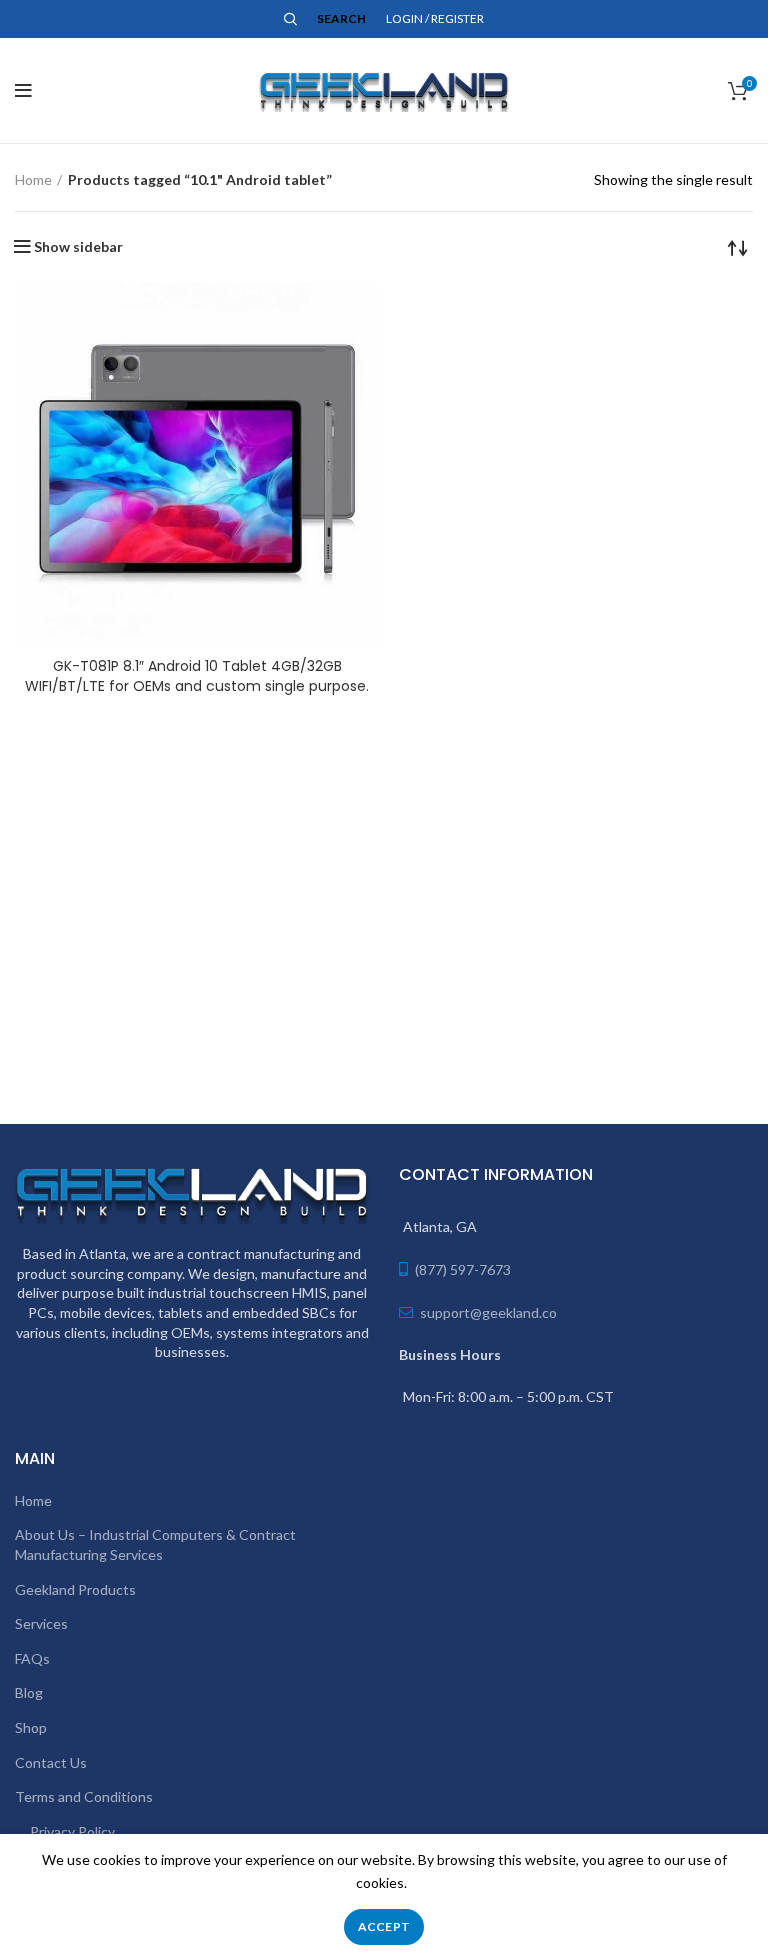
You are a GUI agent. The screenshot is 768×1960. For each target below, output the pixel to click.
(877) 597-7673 (463, 1269)
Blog (29, 1692)
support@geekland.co (487, 1312)
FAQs (32, 1658)
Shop (31, 1727)
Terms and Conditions (84, 1796)
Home (33, 179)
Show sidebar (78, 247)
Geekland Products (75, 1589)
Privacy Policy (72, 1831)
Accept (384, 1926)
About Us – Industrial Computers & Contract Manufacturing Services (155, 1544)
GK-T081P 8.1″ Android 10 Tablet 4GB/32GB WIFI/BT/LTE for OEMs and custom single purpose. (197, 676)
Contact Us (51, 1762)
